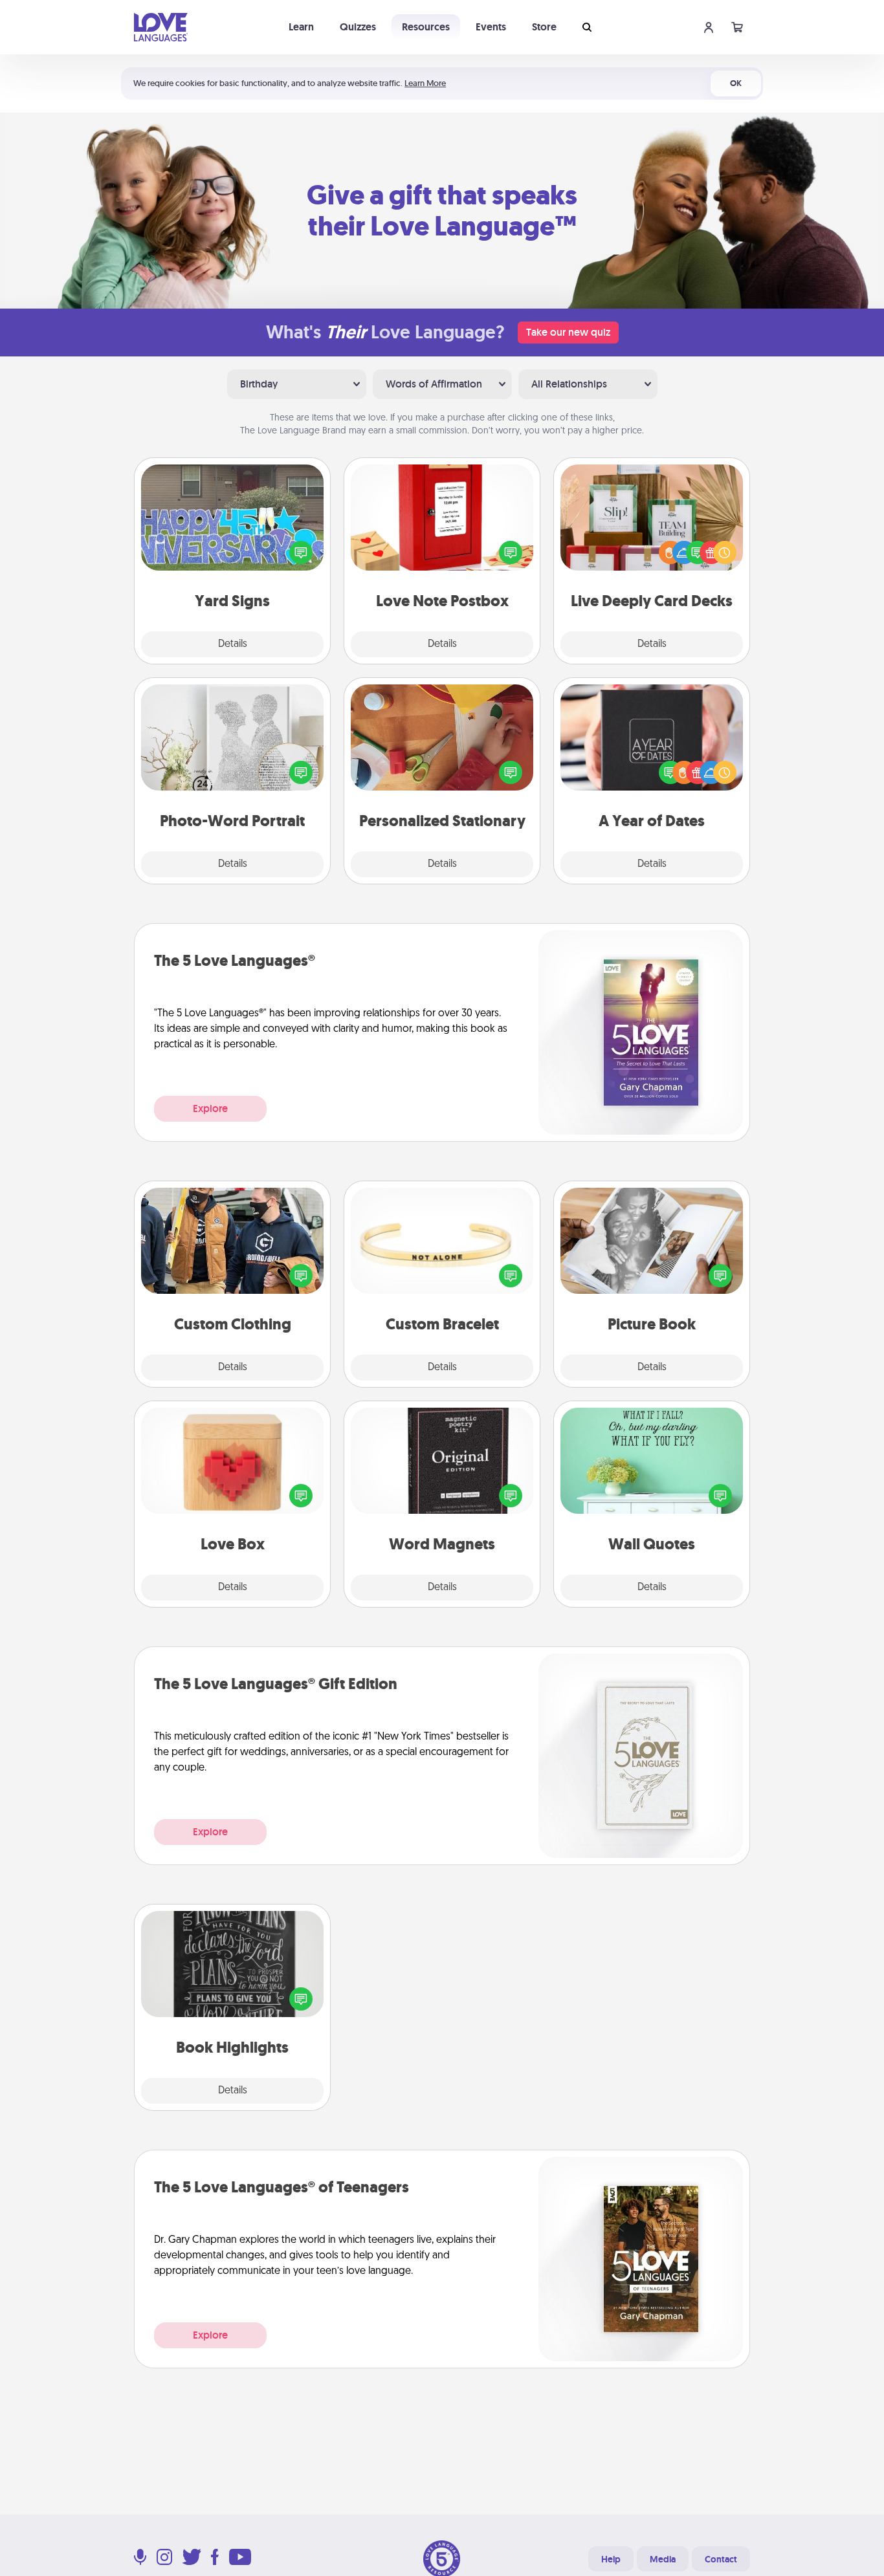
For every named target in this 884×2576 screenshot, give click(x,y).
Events (491, 27)
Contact (721, 2559)
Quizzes (358, 27)
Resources (426, 27)
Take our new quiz (568, 332)
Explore (210, 1108)
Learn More (425, 83)
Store (544, 27)
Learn (301, 27)
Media (663, 2559)
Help (611, 2559)
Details (233, 644)
